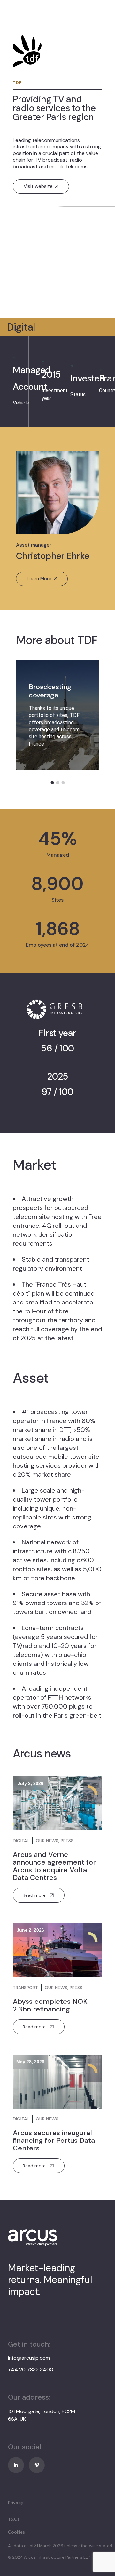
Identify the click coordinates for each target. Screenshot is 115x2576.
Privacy (16, 2503)
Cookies (16, 2532)
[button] (52, 783)
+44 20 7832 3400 (31, 2369)
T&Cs (14, 2519)
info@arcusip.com (29, 2358)
